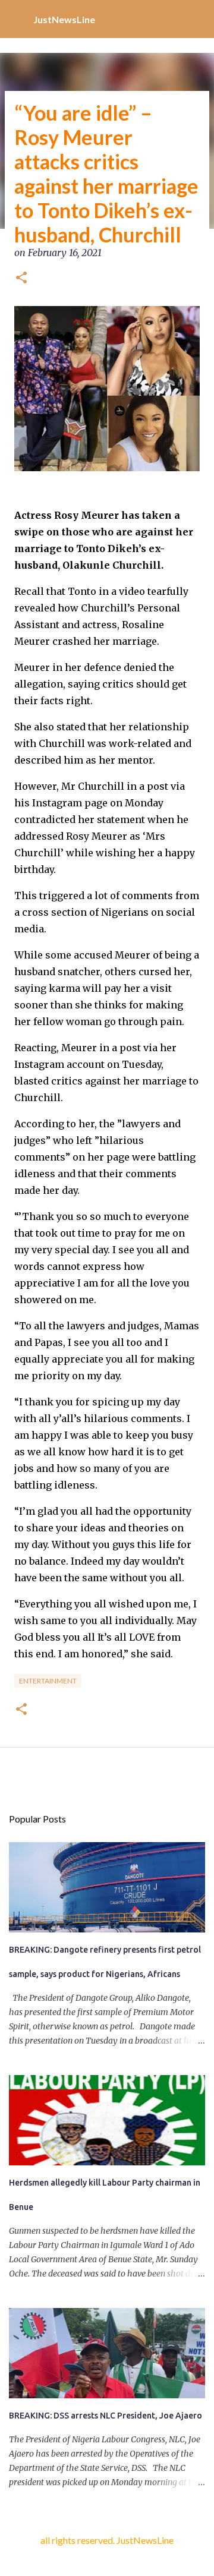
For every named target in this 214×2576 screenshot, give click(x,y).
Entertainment (48, 1681)
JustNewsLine (64, 19)
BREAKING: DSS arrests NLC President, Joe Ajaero (106, 2416)
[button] (21, 279)
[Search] (197, 19)
